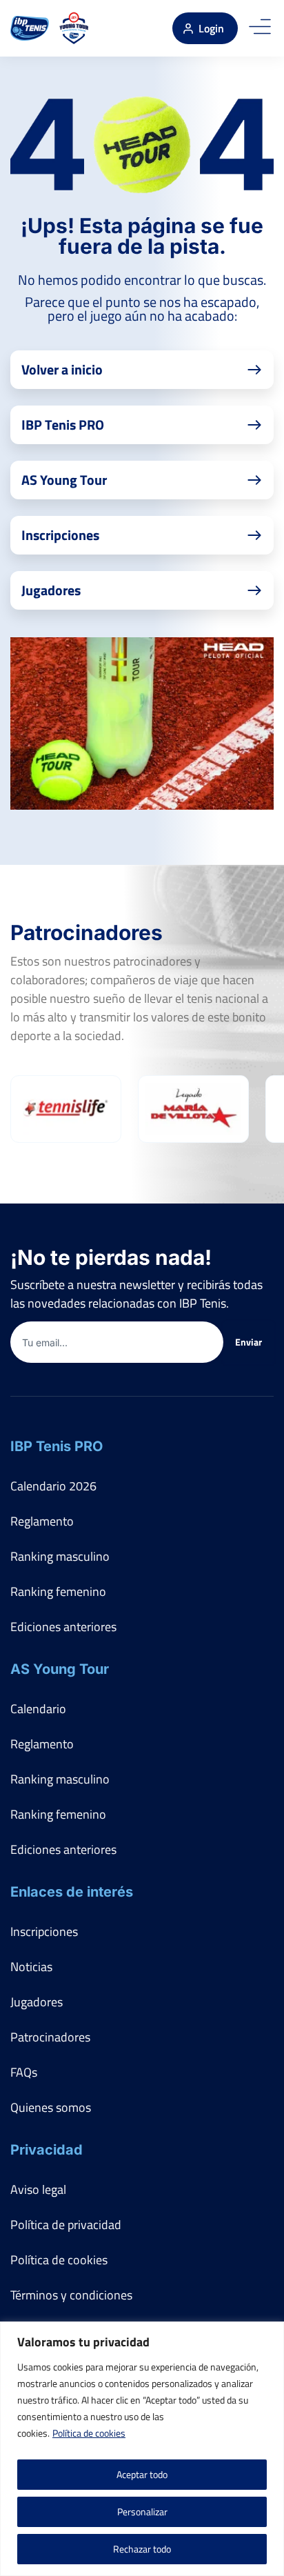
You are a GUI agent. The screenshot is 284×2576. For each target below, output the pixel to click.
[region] (142, 2449)
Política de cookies (89, 2433)
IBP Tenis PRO (57, 1446)
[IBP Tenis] (30, 28)
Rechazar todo (142, 2549)
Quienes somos (51, 2107)
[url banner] (142, 723)
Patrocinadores (50, 2037)
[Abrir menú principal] (260, 28)
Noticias (31, 1967)
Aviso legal (38, 2189)
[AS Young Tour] (74, 28)
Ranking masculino (60, 1556)
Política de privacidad (66, 2225)
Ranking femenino (58, 1591)
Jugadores (37, 2002)
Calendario (38, 1709)
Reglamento (42, 1521)
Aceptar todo (142, 2474)
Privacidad (47, 2150)
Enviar (248, 1342)
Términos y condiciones (71, 2295)
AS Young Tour (60, 1669)
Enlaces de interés (72, 1892)
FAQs (24, 2072)
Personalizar (142, 2512)
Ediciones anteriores (63, 1627)
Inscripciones (44, 1931)
